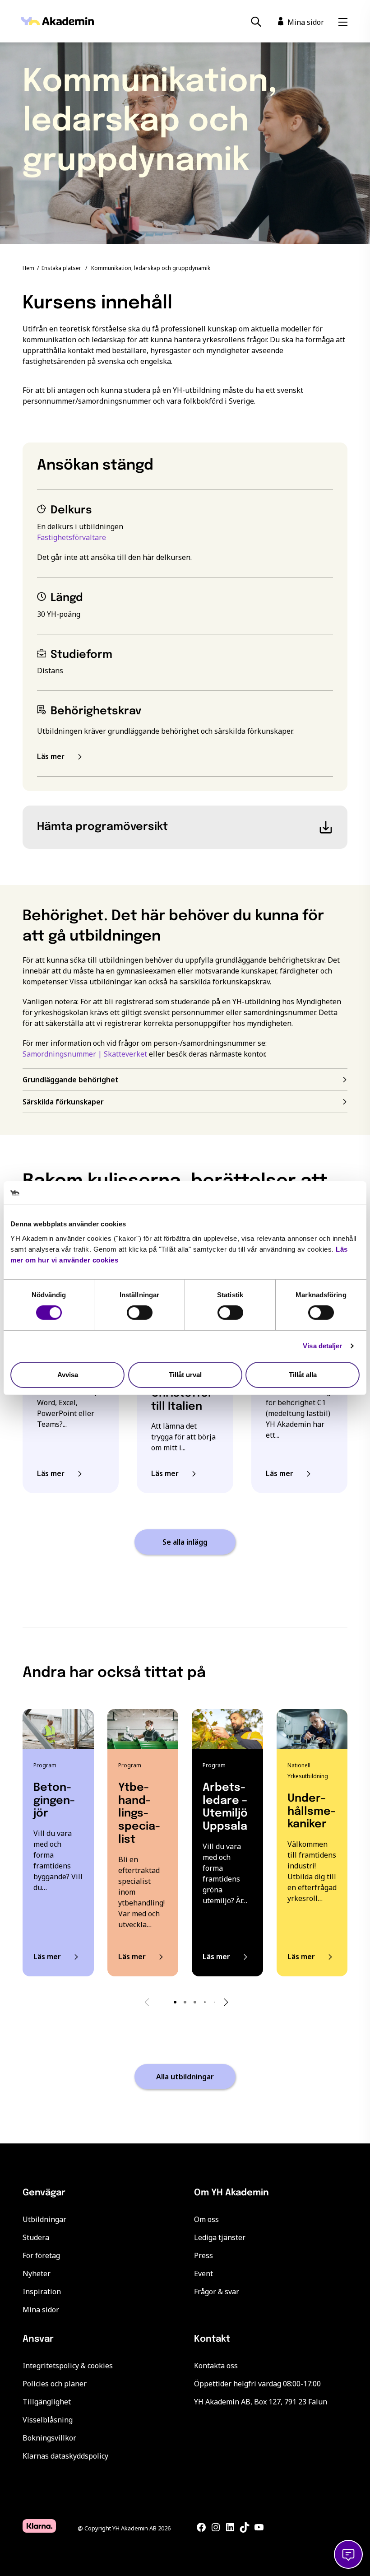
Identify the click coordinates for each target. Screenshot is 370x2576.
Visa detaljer (322, 1346)
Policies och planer (55, 2384)
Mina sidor (41, 2310)
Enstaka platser (61, 268)
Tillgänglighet (47, 2402)
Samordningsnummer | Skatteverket (85, 1054)
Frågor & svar (217, 2292)
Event (203, 2273)
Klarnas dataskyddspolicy (65, 2456)
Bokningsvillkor (49, 2438)
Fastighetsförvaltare (72, 537)
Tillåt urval (185, 1375)
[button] (175, 2002)
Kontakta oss (216, 2366)
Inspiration (42, 2292)
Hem (28, 268)
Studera (36, 2237)
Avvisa (68, 1375)
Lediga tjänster (220, 2237)
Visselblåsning (48, 2420)
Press (203, 2255)
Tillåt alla (303, 1375)
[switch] (140, 1313)
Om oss (206, 2219)
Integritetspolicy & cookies (68, 2366)
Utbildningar (44, 2219)
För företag (41, 2255)
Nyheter (37, 2273)
